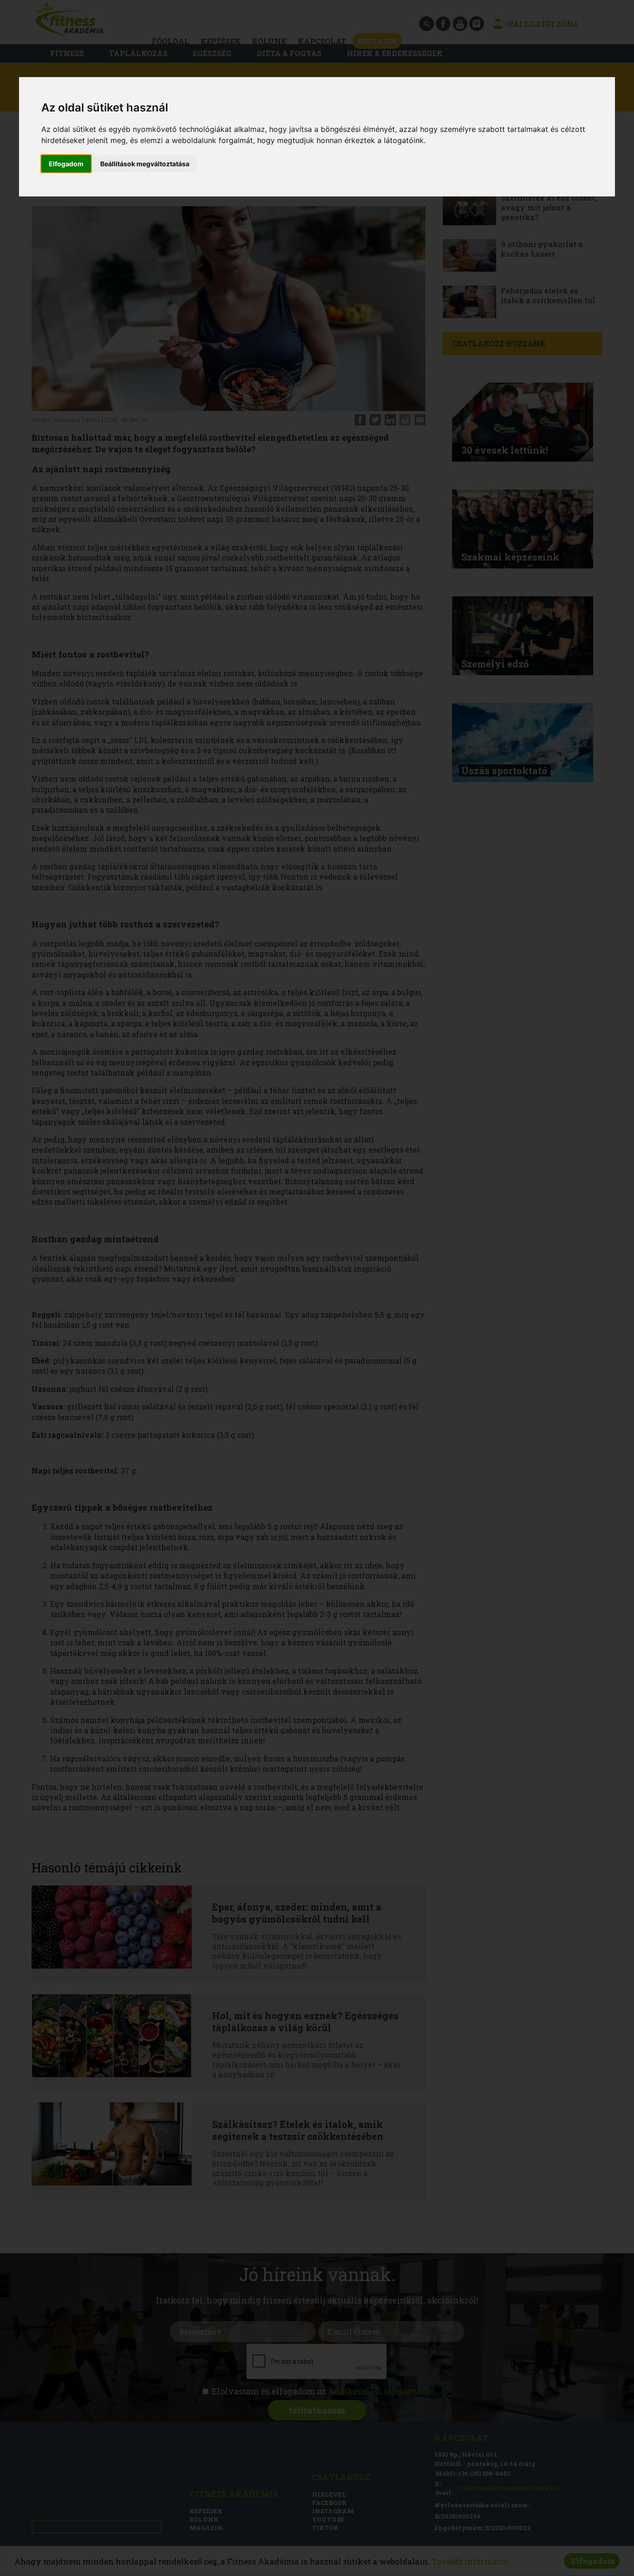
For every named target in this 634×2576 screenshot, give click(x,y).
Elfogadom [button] (66, 164)
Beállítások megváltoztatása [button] (145, 164)
